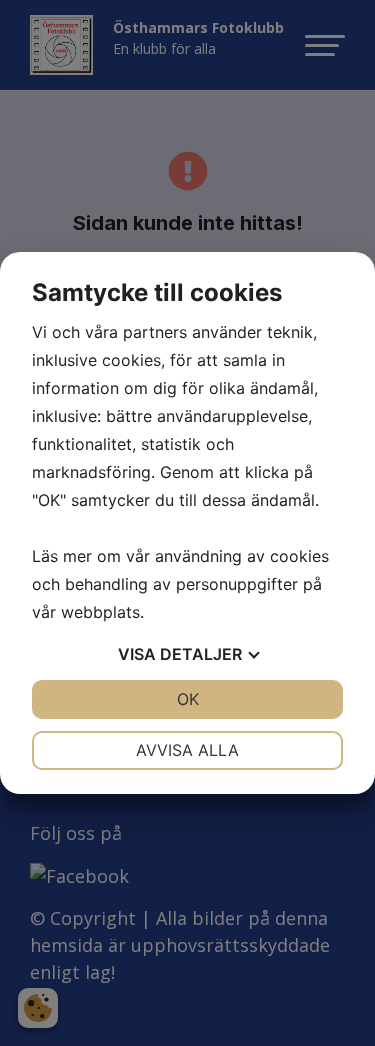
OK (188, 699)
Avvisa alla (187, 750)
